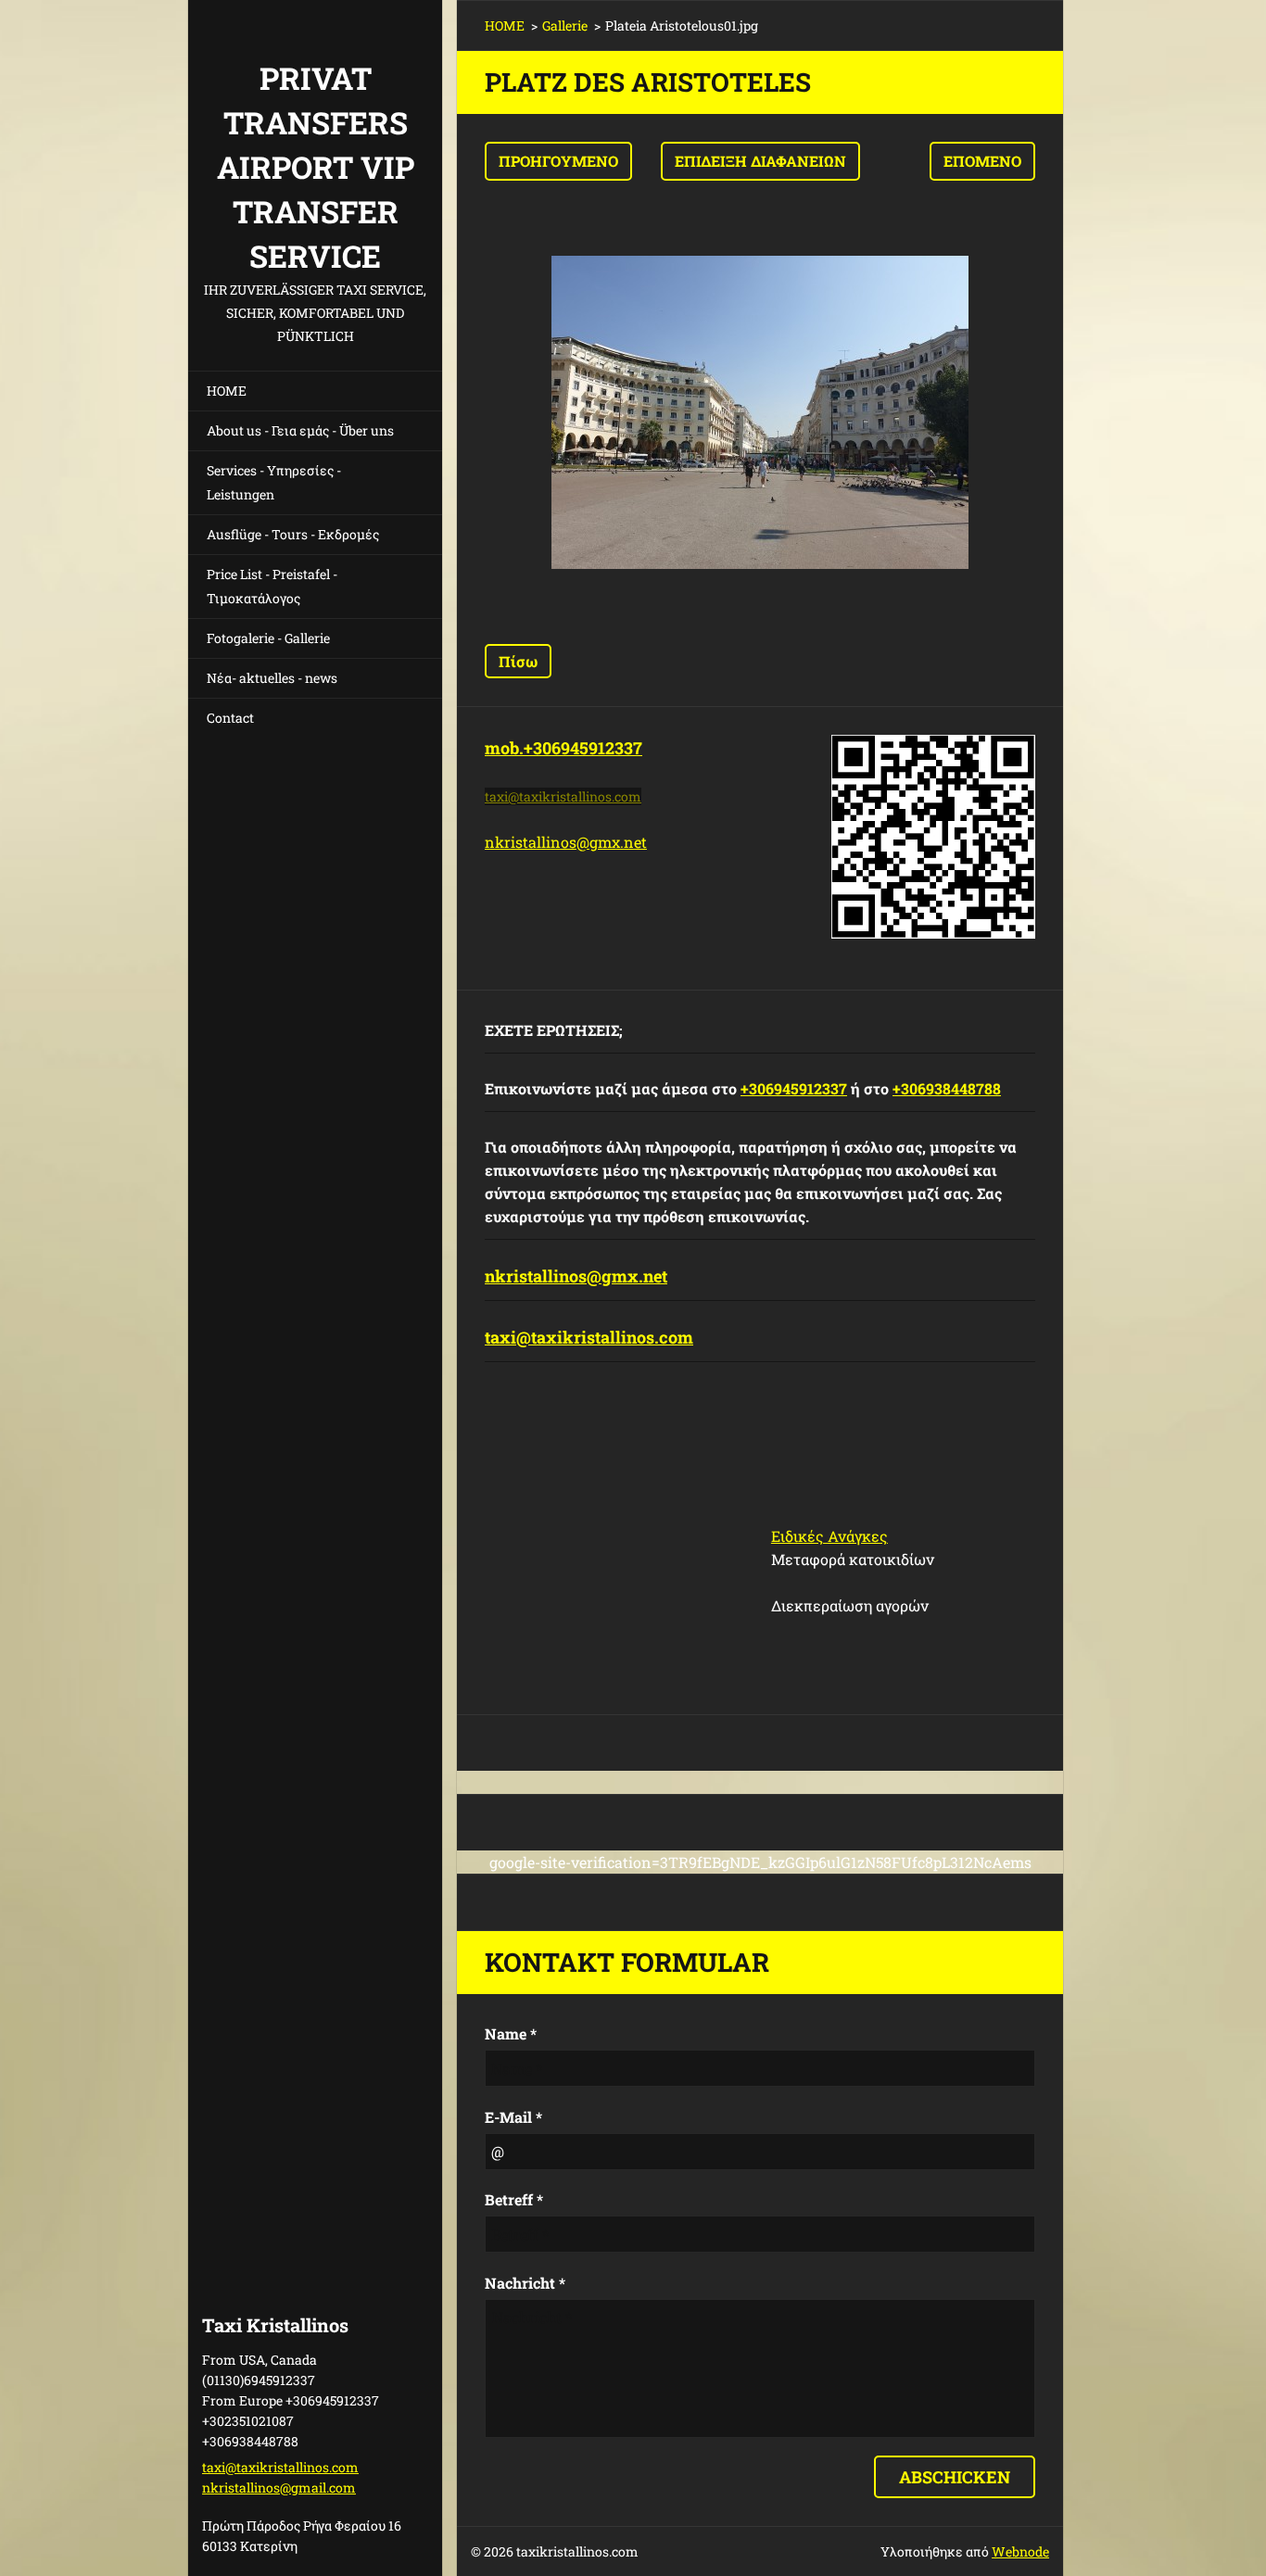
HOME (227, 391)
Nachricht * (525, 2283)
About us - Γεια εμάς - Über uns (300, 430)
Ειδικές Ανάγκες (829, 1536)
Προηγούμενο (558, 161)
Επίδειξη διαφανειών (760, 161)
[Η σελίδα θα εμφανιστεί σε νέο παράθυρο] (760, 412)
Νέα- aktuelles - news (272, 678)
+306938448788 (947, 1088)
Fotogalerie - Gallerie (268, 638)
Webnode (1020, 2551)
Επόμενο (982, 161)
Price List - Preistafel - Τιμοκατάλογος (272, 586)
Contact (230, 718)
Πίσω (518, 661)
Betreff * (514, 2199)
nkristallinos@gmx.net (566, 842)
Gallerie (565, 25)
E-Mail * (513, 2117)
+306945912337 (794, 1088)
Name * (511, 2033)
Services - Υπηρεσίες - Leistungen (274, 482)
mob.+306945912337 (563, 748)
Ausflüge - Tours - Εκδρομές (293, 534)
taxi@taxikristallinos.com (589, 1337)
